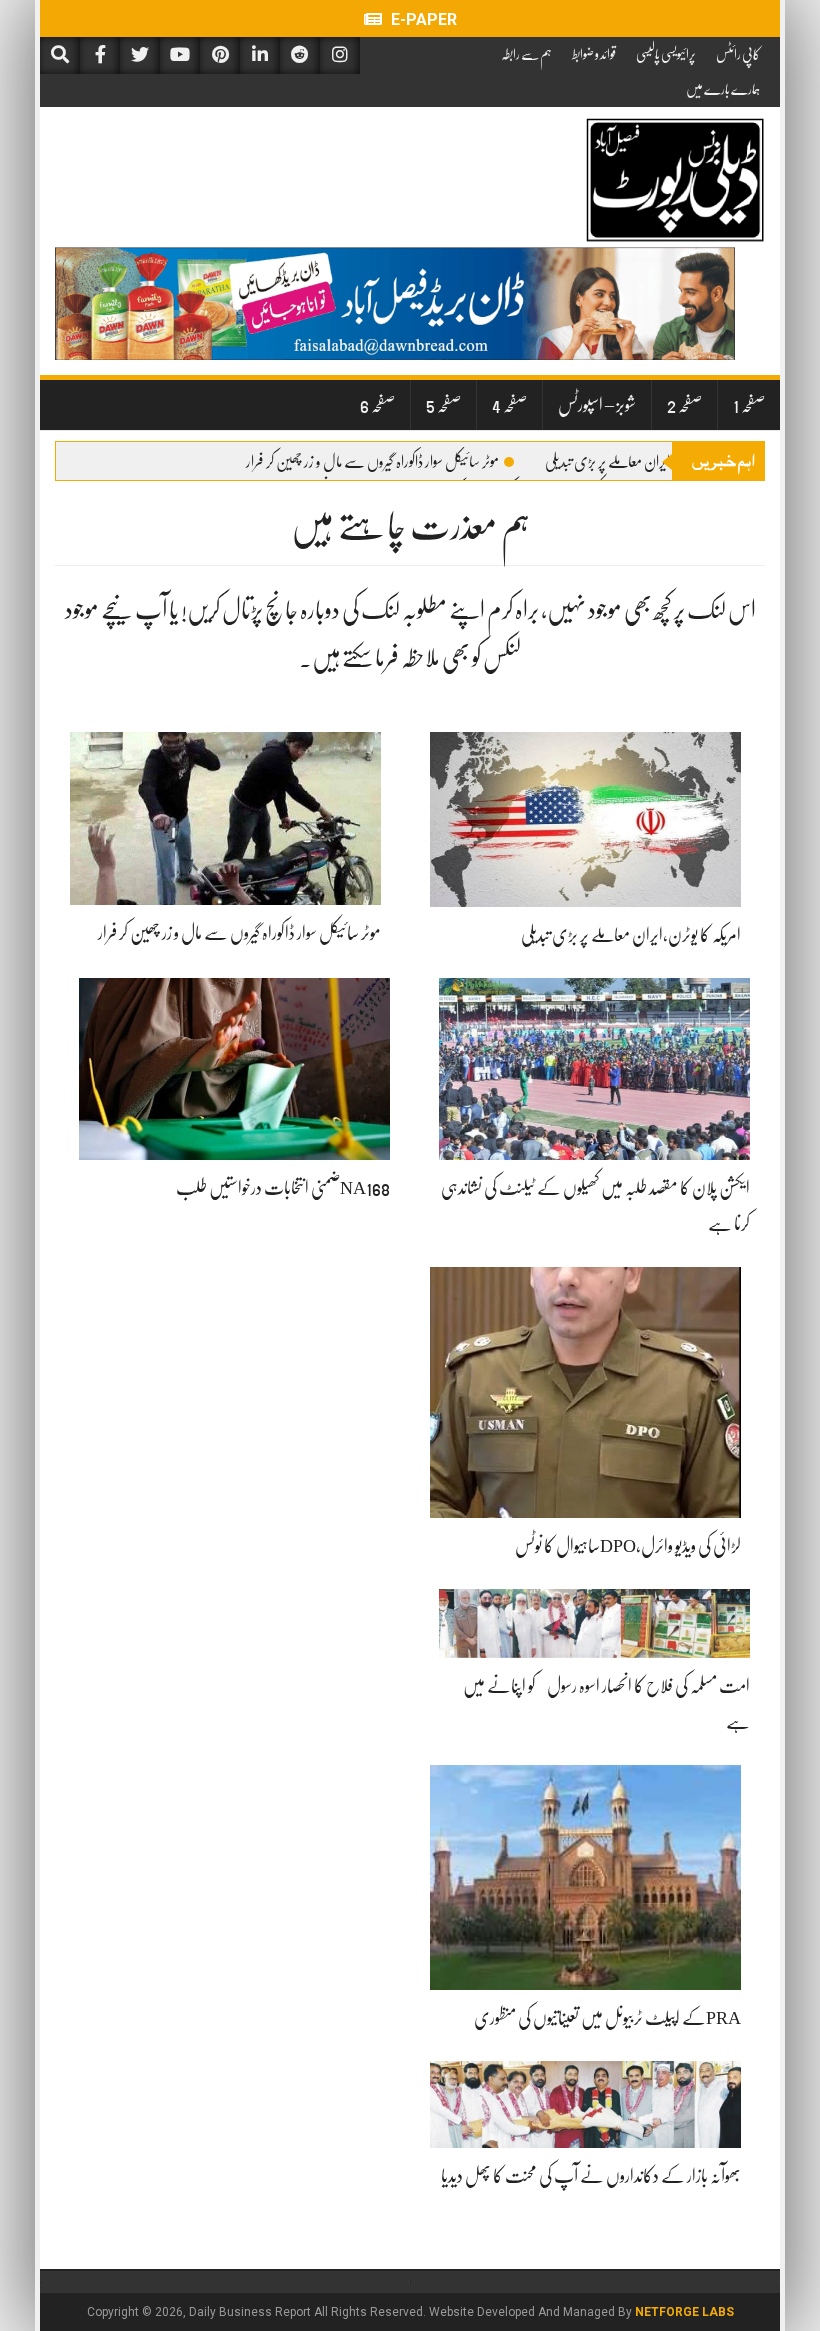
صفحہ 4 (509, 405)
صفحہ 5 (443, 405)
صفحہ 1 (749, 405)
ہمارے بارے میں (723, 89)
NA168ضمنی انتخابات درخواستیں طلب (283, 1188)
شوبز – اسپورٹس (597, 405)
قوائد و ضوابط (594, 54)
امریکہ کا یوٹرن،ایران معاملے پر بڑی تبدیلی (642, 462)
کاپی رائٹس (738, 54)
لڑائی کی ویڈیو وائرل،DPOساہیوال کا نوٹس (628, 1546)
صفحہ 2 (684, 405)
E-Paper (422, 19)
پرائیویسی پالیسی (666, 54)
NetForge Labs (684, 2312)
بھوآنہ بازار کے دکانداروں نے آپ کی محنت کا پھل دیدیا (591, 2176)
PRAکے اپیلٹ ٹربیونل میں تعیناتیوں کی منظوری (607, 2018)
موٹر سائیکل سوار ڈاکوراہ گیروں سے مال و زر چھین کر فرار (372, 462)
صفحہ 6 (377, 405)
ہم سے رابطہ (526, 54)
